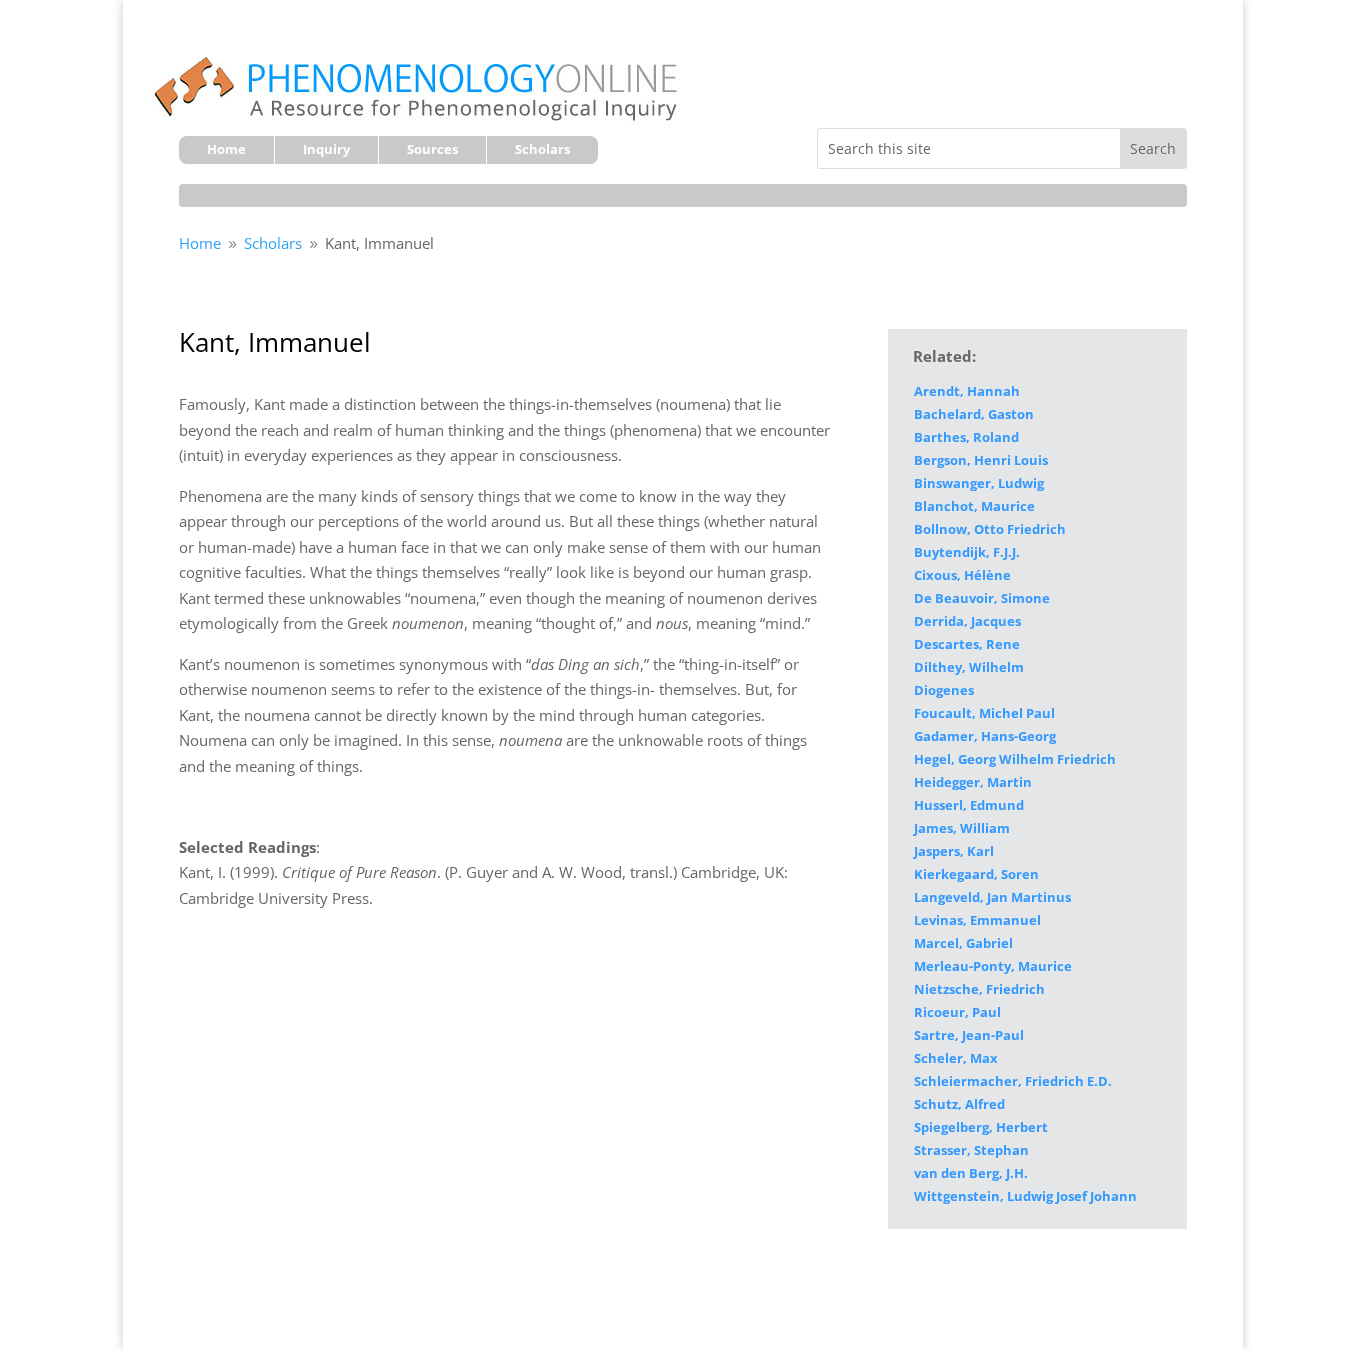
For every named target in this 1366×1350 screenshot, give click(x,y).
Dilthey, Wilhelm (969, 667)
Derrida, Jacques (967, 621)
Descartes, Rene (967, 644)
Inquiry (326, 150)
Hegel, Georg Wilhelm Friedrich (1015, 759)
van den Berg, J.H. (971, 1173)
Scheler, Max (956, 1058)
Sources (432, 150)
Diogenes (944, 690)
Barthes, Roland (966, 437)
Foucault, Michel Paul (984, 713)
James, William (962, 828)
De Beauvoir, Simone (982, 598)
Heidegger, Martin (973, 782)
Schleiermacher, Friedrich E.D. (1013, 1081)
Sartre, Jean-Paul (969, 1035)
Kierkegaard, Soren (976, 874)
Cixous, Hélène (962, 575)
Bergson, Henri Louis (981, 460)
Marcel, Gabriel (963, 943)
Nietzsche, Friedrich (979, 989)
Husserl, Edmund (969, 805)
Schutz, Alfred (959, 1104)
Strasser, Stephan (971, 1150)
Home (226, 150)
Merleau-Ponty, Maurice (993, 966)
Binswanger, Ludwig (979, 483)
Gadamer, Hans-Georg (985, 736)
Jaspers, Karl (954, 851)
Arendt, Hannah (967, 391)
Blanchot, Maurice (974, 506)
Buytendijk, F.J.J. (967, 552)
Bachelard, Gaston (974, 414)
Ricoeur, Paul (957, 1012)
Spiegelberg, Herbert (981, 1127)
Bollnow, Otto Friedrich (990, 529)
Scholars (542, 150)
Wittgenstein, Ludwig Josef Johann (1025, 1196)
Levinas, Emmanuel (977, 920)
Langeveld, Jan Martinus (992, 897)
